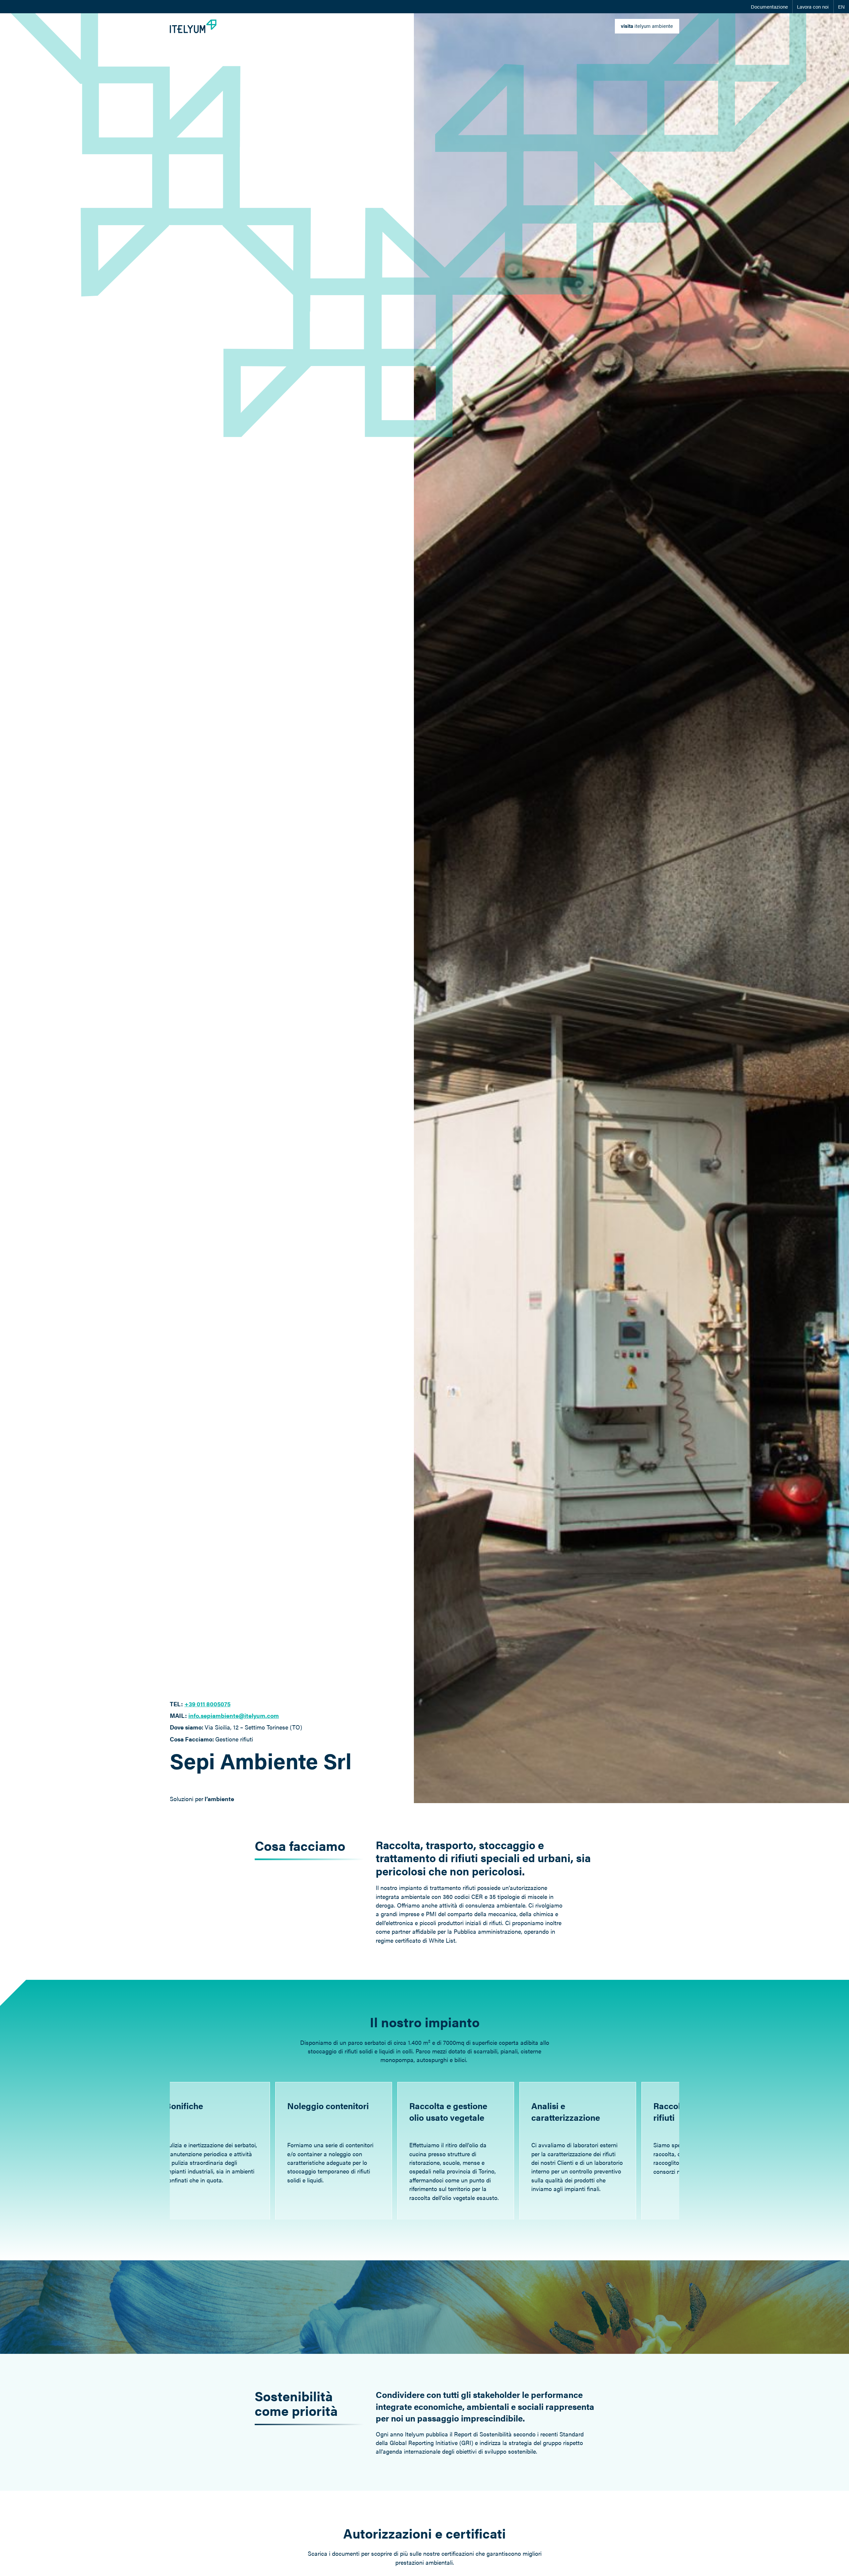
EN (841, 7)
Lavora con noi (813, 7)
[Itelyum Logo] (193, 26)
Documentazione (769, 7)
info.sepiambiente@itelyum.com (234, 1715)
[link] (647, 26)
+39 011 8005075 (207, 1704)
